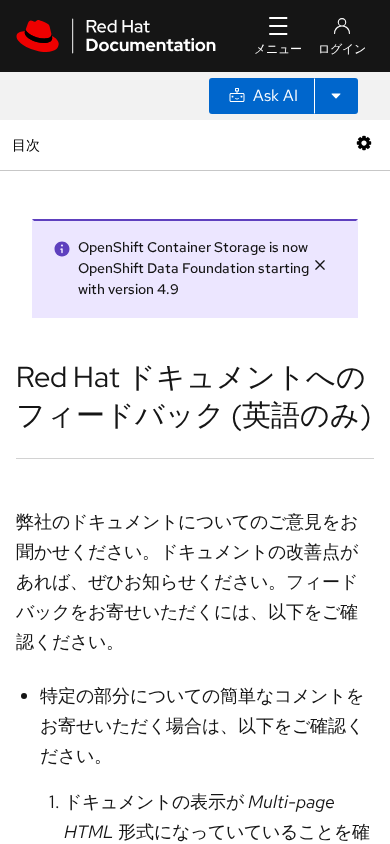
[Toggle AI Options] (336, 96)
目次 (28, 144)
